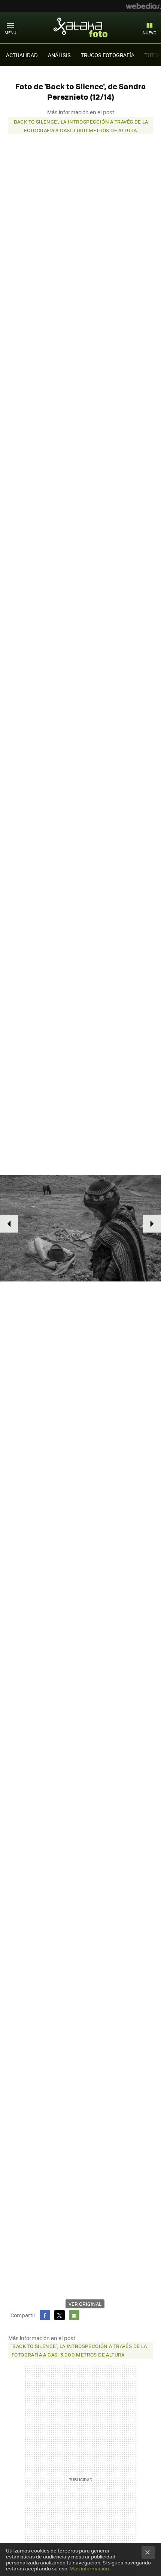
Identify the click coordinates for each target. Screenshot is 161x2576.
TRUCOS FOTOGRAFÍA (108, 55)
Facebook (45, 2315)
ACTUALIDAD (22, 55)
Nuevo (150, 33)
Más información (89, 2568)
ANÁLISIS (59, 55)
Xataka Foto (80, 27)
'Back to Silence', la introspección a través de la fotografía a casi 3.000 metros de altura (80, 126)
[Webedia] (143, 6)
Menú (10, 33)
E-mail (74, 2315)
